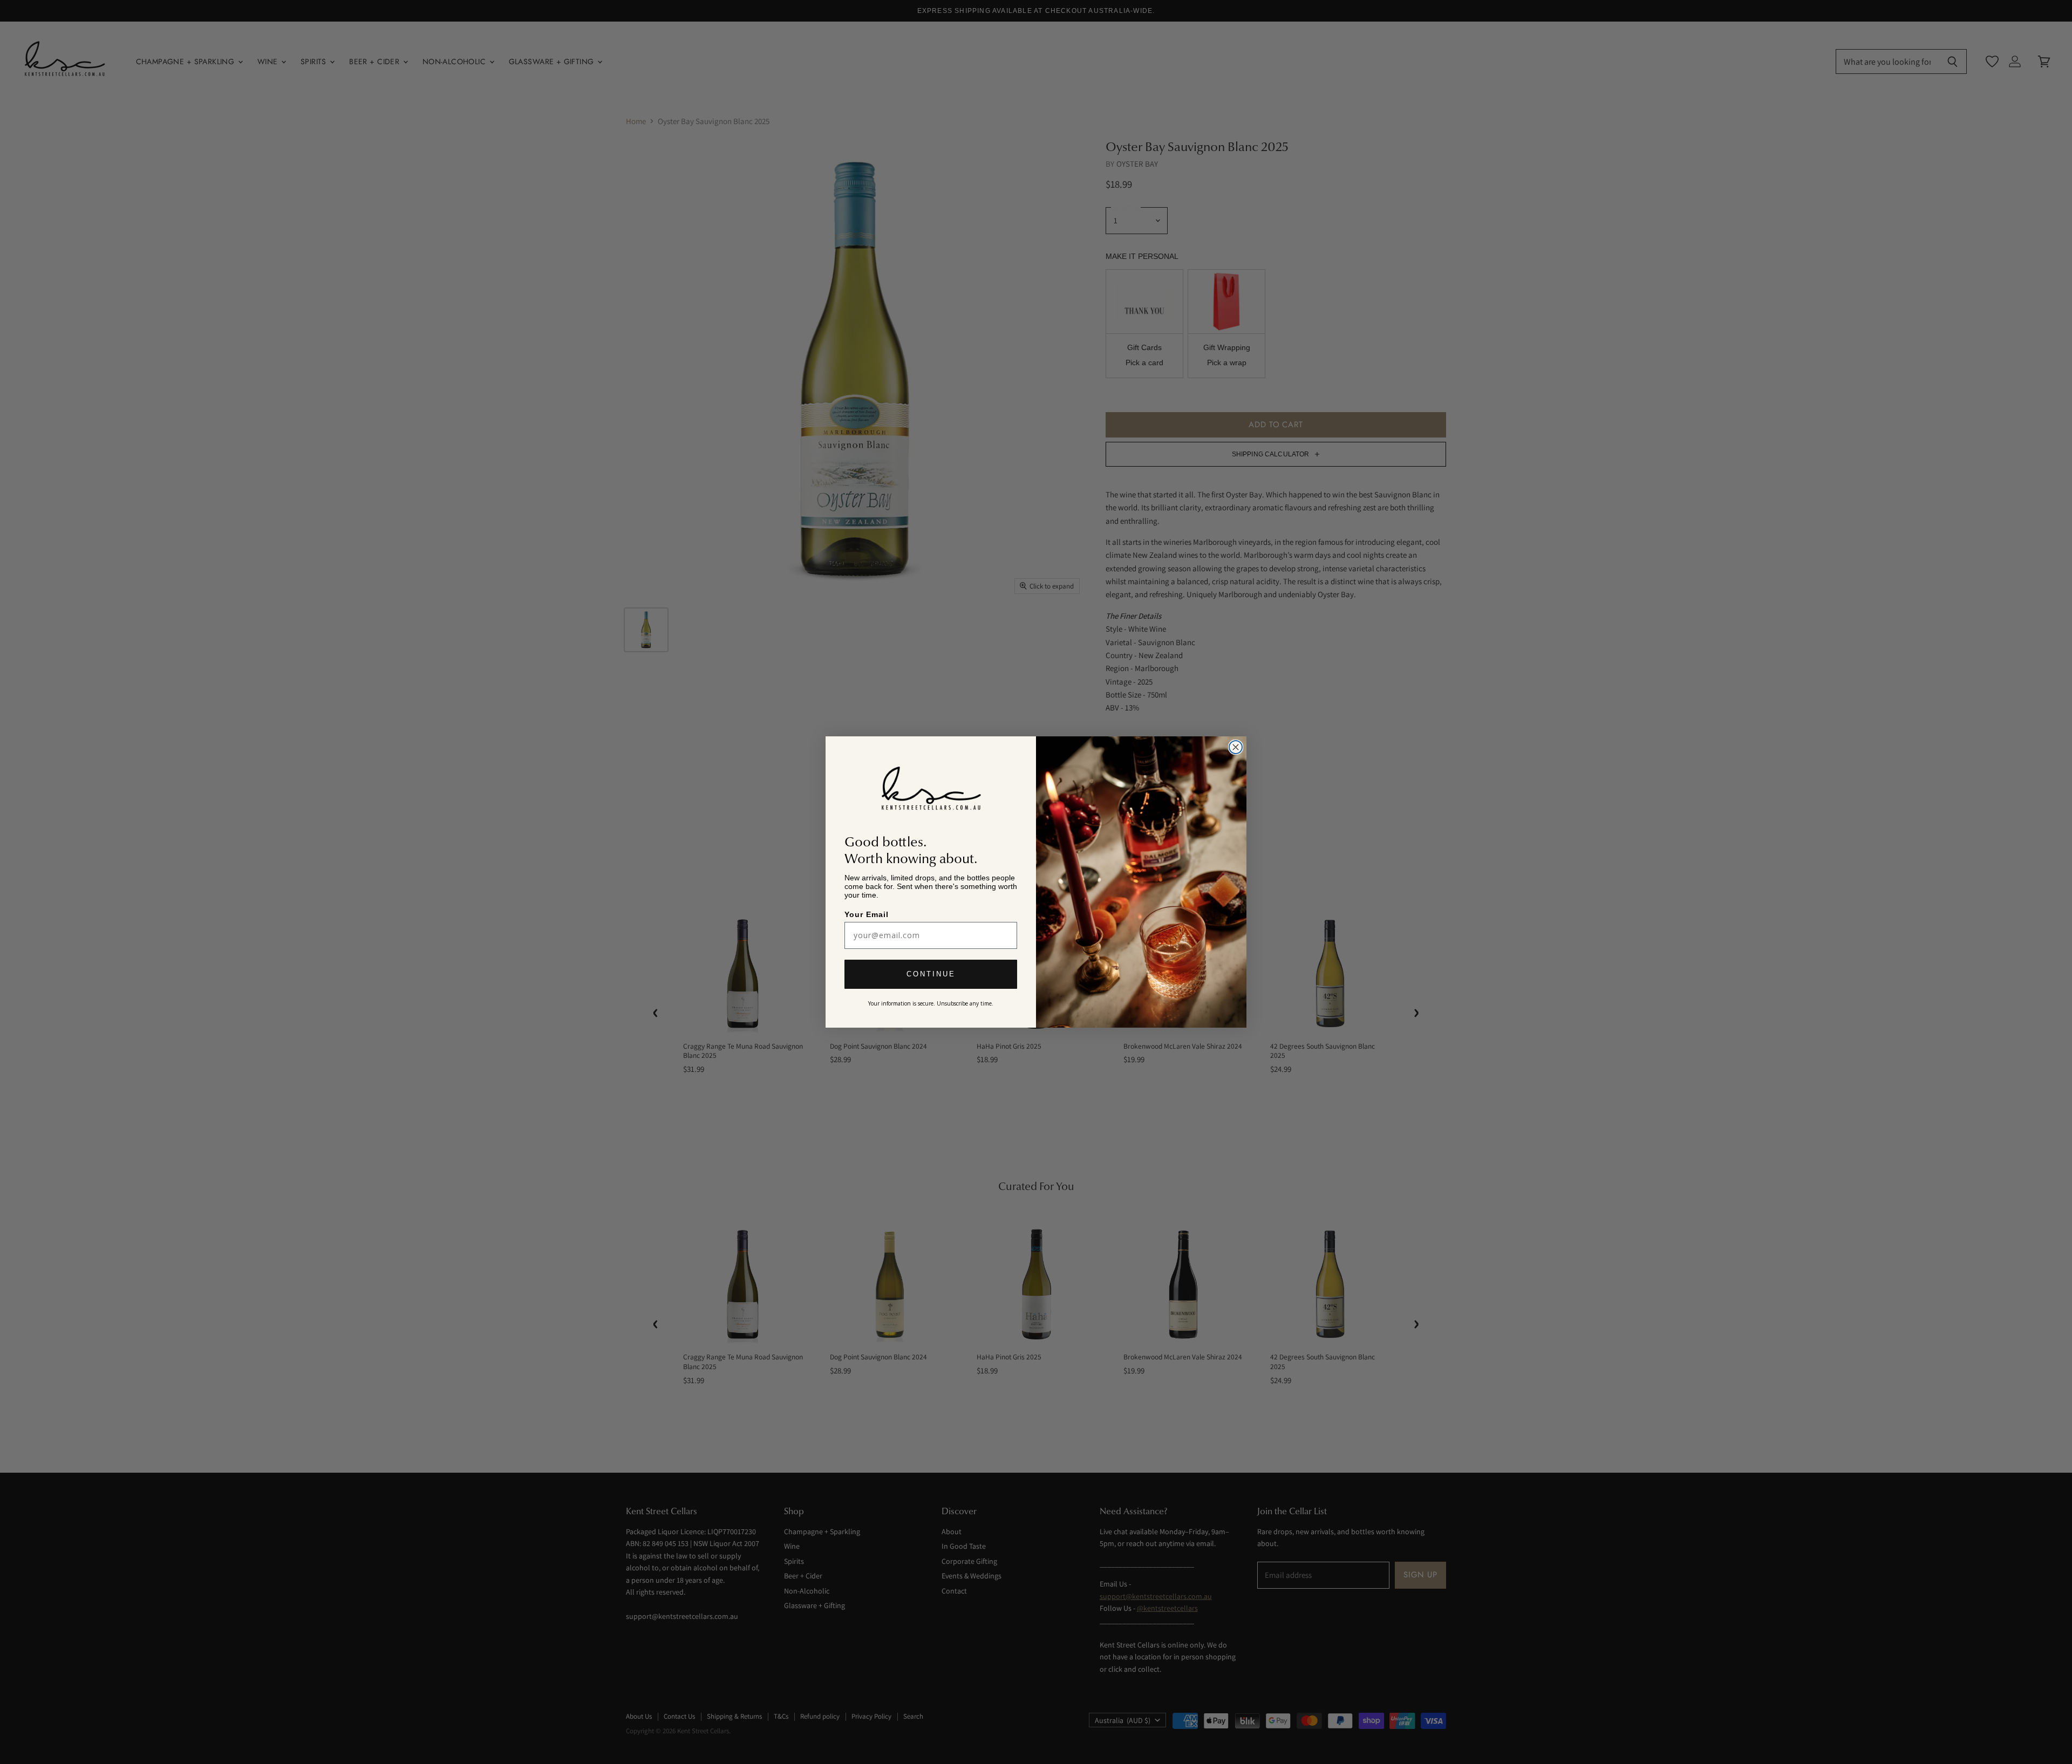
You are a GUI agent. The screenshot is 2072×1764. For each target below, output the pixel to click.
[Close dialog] (1236, 747)
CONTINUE (931, 975)
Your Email (867, 914)
